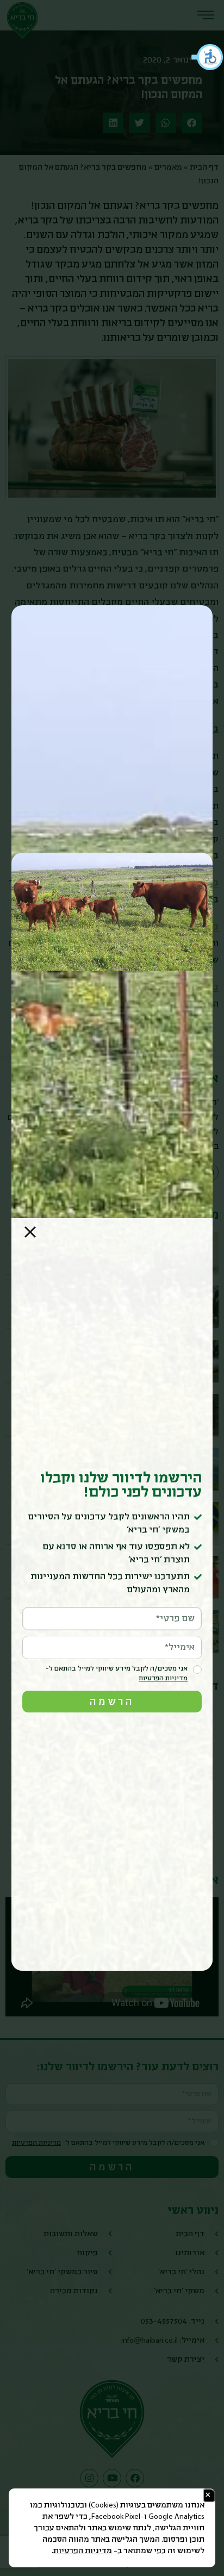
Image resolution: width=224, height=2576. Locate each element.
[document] (112, 1288)
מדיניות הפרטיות (83, 2551)
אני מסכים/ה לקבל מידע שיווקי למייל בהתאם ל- (117, 1674)
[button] (208, 57)
